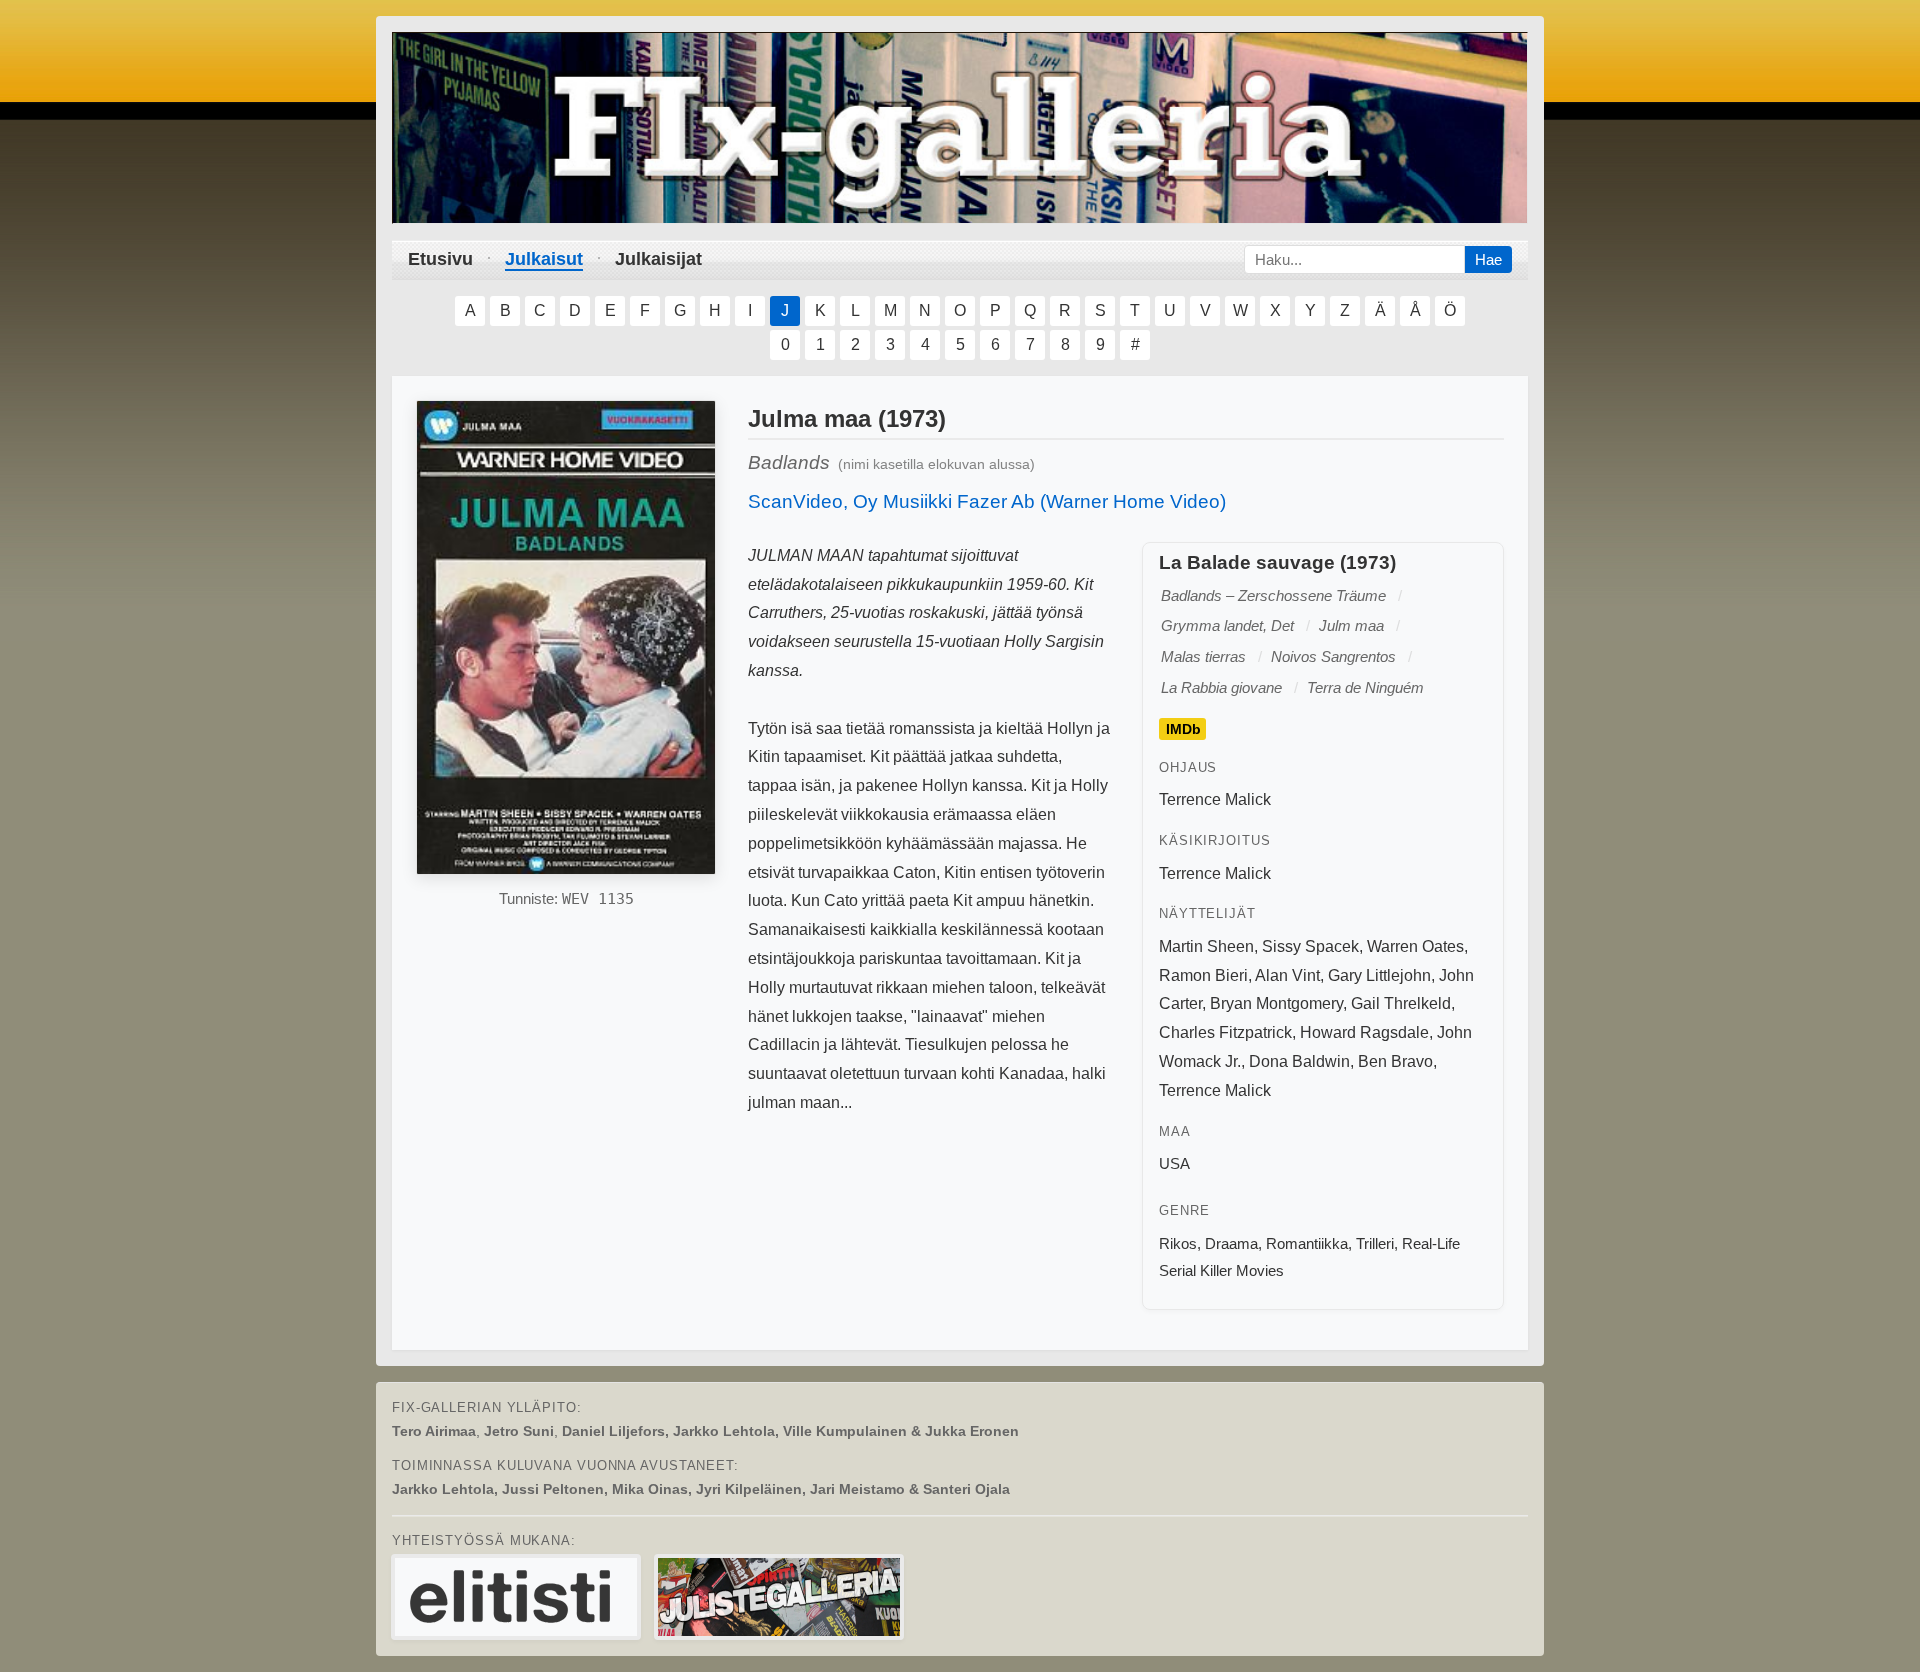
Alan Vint (1287, 975)
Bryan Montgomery (1276, 1003)
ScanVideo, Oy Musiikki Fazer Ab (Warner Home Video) (987, 501)
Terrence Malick (1215, 799)
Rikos (1178, 1243)
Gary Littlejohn (1379, 975)
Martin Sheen (1206, 946)
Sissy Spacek (1310, 946)
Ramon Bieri (1203, 975)
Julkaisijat (658, 259)
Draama (1231, 1243)
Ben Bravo (1395, 1061)
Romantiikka (1307, 1243)
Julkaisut (544, 259)
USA (1174, 1163)
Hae (1488, 259)
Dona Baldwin (1299, 1061)
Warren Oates (1415, 946)
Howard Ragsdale (1364, 1032)
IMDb (1183, 729)
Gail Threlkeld (1401, 1003)
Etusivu (440, 259)
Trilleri (1375, 1243)
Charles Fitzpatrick (1225, 1032)
